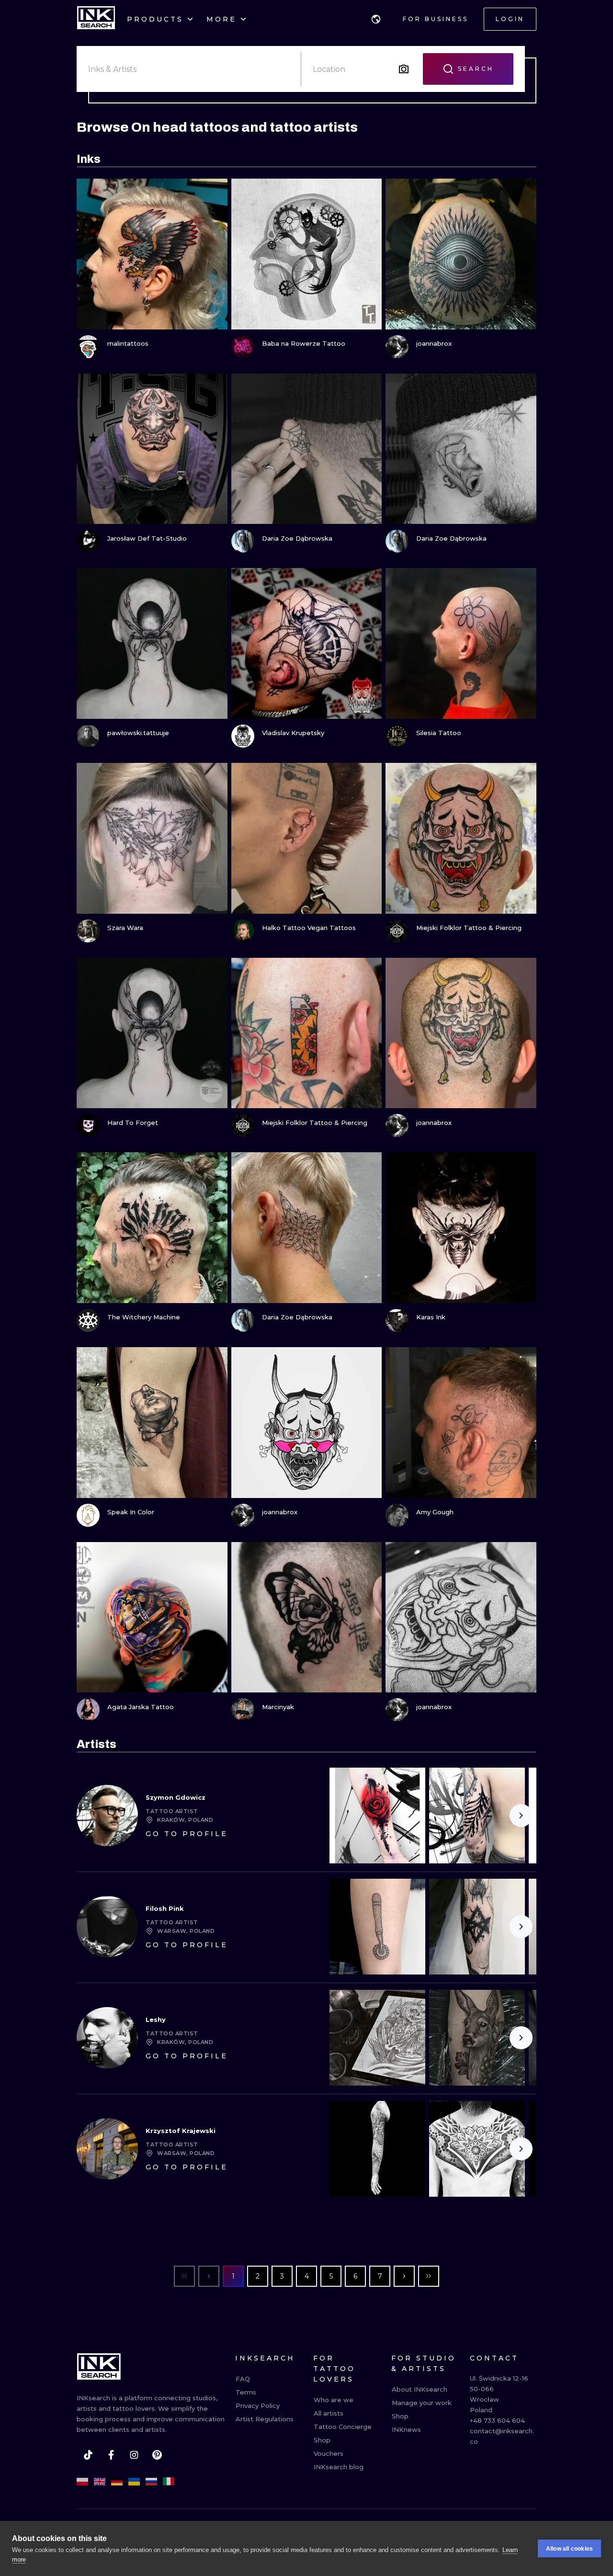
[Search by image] (404, 69)
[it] (169, 2482)
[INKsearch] (96, 19)
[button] (376, 19)
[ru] (151, 2482)
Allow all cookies (569, 2549)
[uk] (134, 2482)
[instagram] (134, 2455)
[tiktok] (88, 2455)
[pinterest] (157, 2455)
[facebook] (111, 2455)
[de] (117, 2482)
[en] (100, 2482)
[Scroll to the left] (345, 1816)
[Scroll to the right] (521, 1816)
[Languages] (376, 19)
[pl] (82, 2482)
